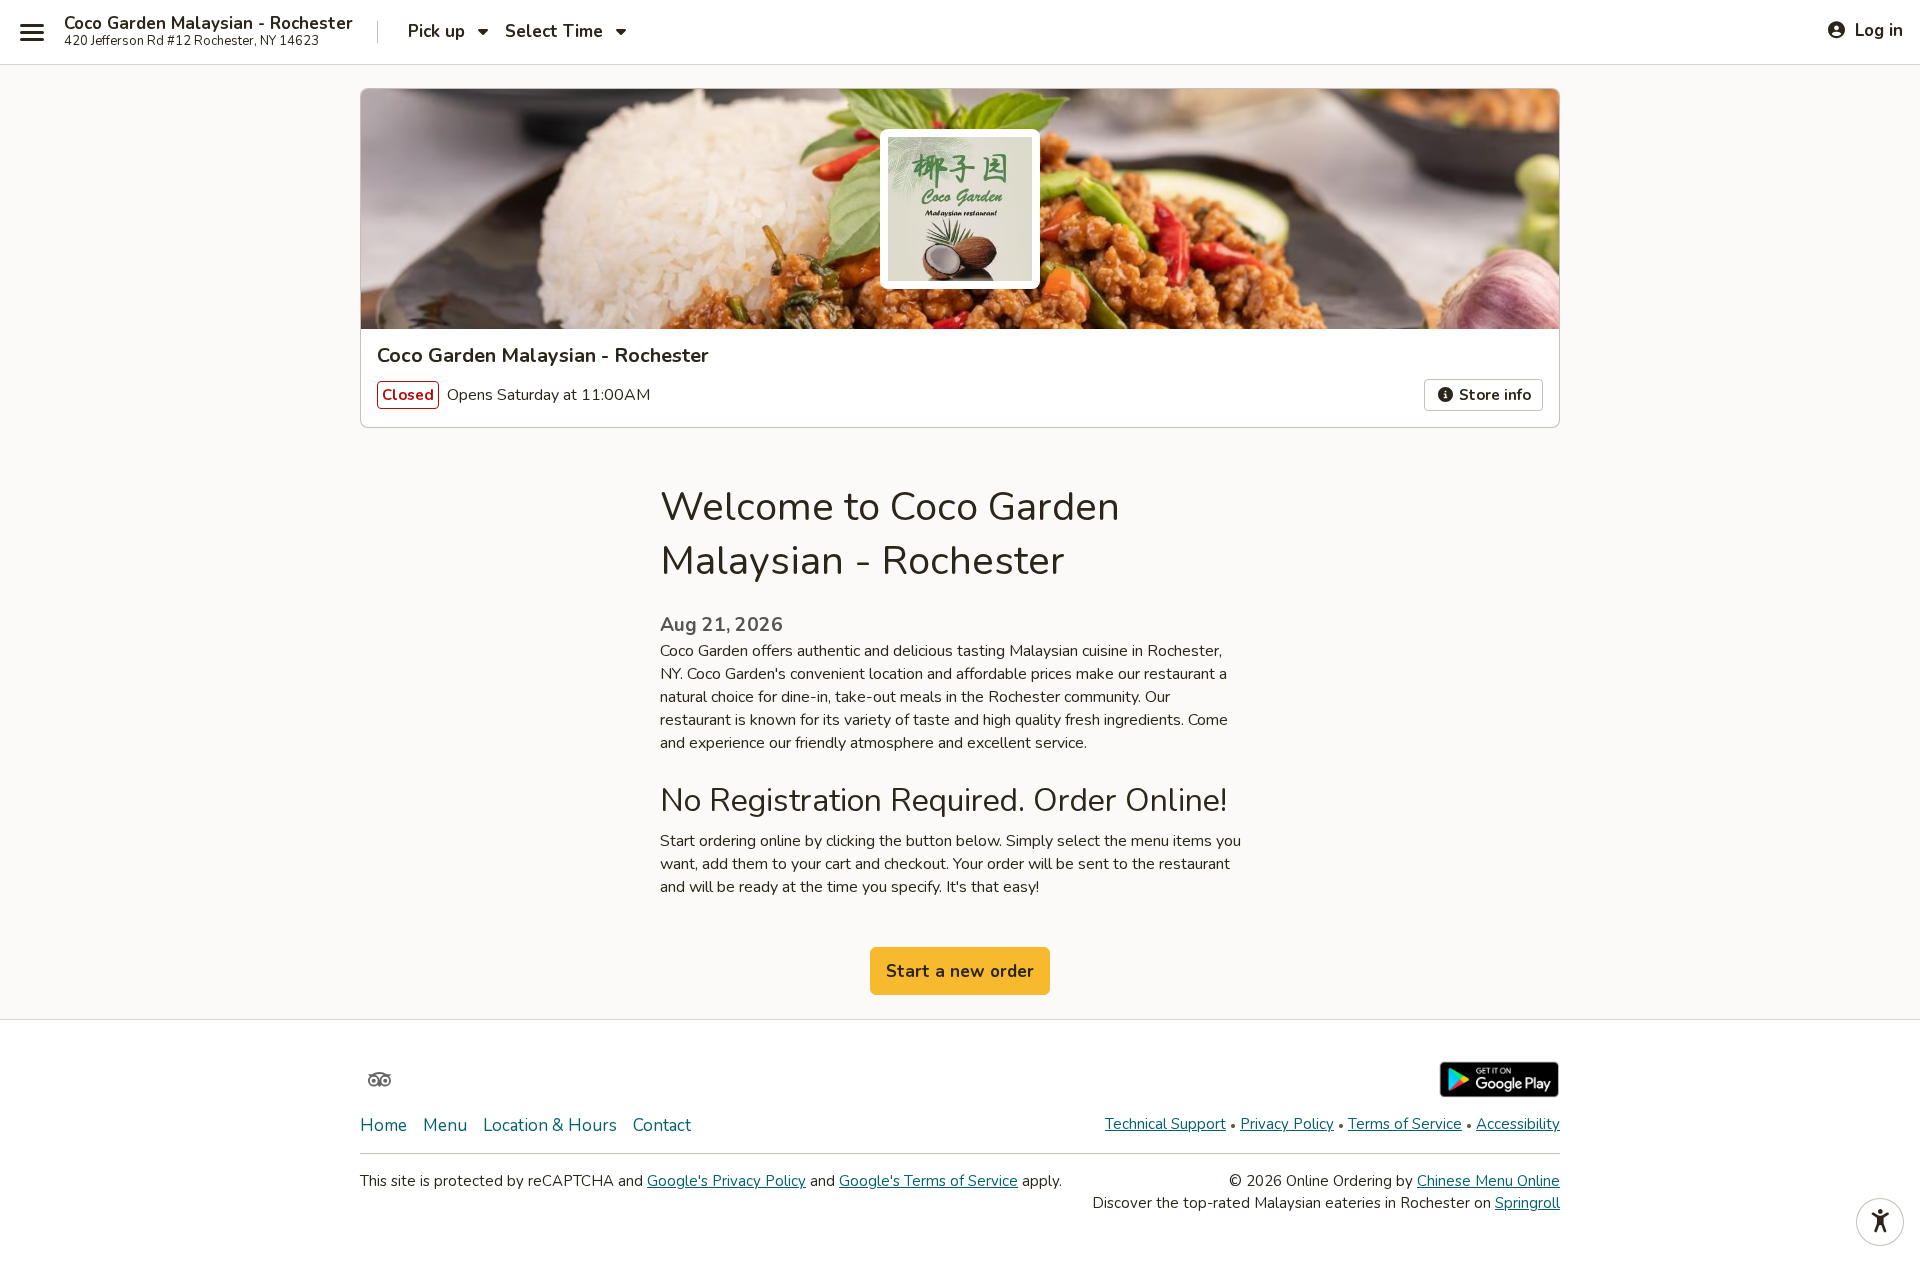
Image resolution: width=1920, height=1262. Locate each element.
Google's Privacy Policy (726, 1181)
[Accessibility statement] (1880, 1222)
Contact (662, 1125)
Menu (445, 1125)
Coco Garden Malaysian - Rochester (208, 24)
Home (383, 1125)
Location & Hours (550, 1125)
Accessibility (1518, 1124)
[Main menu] (32, 32)
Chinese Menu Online (1488, 1181)
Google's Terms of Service (928, 1181)
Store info (1493, 395)
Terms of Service (1405, 1124)
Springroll (1527, 1203)
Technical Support (1165, 1124)
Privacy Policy (1287, 1124)
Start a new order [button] (960, 971)
